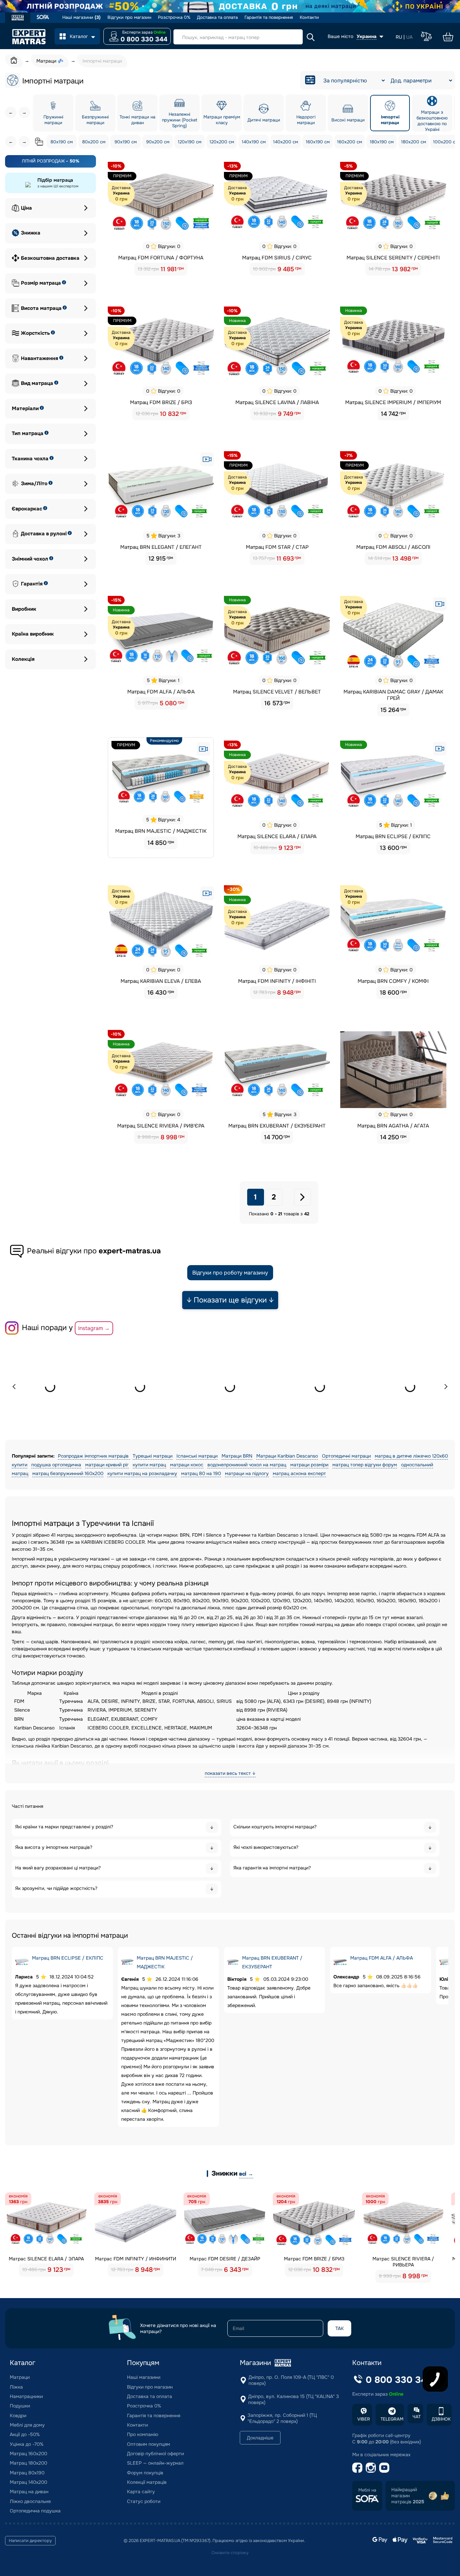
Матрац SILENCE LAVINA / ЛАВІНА (277, 402)
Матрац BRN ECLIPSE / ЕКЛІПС (393, 836)
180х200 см (414, 142)
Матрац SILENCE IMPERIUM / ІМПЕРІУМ (393, 402)
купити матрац (149, 1465)
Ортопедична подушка (35, 2511)
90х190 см (126, 142)
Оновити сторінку (230, 2553)
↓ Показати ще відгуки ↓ (230, 1300)
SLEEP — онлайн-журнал (155, 2463)
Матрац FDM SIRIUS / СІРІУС (277, 258)
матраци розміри (309, 1465)
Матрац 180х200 (28, 2463)
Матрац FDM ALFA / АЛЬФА (161, 692)
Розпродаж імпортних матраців (94, 1456)
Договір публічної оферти (155, 2454)
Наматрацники (26, 2396)
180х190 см (382, 142)
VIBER (364, 2419)
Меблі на (367, 2490)
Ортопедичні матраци (346, 1456)
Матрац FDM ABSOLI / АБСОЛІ (393, 547)
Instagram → (94, 1328)
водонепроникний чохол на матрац (247, 1465)
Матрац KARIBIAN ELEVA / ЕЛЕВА (161, 981)
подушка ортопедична (56, 1465)
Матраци (20, 2377)
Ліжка (16, 2387)
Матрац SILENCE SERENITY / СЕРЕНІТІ (393, 258)
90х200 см (158, 142)
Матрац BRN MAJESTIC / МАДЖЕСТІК (161, 831)
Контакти (309, 17)
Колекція (23, 659)
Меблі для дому (27, 2425)
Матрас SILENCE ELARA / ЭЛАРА (46, 2259)
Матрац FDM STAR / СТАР (277, 547)
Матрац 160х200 (28, 2454)
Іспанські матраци (197, 1456)
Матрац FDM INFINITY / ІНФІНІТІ (277, 981)
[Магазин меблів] (43, 18)
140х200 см (286, 142)
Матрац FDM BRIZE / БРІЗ (161, 402)
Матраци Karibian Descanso (287, 1456)
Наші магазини (81, 17)
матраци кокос (187, 1465)
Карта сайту (141, 2492)
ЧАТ (417, 2417)
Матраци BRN (237, 1456)
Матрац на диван (29, 2492)
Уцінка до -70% (27, 2444)
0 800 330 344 (144, 39)
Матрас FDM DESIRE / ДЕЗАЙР (225, 2259)
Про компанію (143, 2434)
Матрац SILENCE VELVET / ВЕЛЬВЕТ (277, 692)
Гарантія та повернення (269, 17)
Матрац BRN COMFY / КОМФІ (393, 981)
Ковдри (18, 2416)
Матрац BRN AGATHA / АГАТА (393, 1126)
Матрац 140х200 (28, 2482)
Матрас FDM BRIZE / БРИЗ (314, 2259)
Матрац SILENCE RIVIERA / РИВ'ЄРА (161, 1126)
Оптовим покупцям (149, 2444)
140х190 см (254, 142)
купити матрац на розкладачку (142, 1473)
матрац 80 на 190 (201, 1473)
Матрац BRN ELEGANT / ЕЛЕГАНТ (161, 547)
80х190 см (62, 142)
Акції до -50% (25, 2434)
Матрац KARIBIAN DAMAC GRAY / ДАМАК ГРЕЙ (393, 695)
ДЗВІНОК (441, 2419)
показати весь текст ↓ (230, 1773)
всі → (246, 2174)
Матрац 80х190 (27, 2473)
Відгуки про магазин (129, 17)
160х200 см (350, 142)
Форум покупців (145, 2473)
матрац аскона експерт (299, 1473)
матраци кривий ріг (107, 1465)
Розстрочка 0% (174, 17)
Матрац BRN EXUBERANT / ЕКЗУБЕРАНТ (277, 1126)
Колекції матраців (147, 2482)
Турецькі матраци (153, 1456)
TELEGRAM (392, 2419)
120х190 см (190, 142)
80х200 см (94, 142)
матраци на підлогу (247, 1473)
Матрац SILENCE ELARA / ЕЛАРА (277, 836)
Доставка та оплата (217, 17)
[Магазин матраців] (18, 19)
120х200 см (222, 142)
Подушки (20, 2406)
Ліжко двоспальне (30, 2501)
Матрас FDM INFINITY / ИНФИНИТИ (136, 2259)
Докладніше (260, 2438)
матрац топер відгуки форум (365, 1465)
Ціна (26, 208)
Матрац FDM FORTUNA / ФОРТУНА (161, 258)
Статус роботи (144, 2501)
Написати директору (30, 2541)
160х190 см (318, 142)
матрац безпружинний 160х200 (68, 1473)
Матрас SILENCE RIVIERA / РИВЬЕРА (403, 2262)
